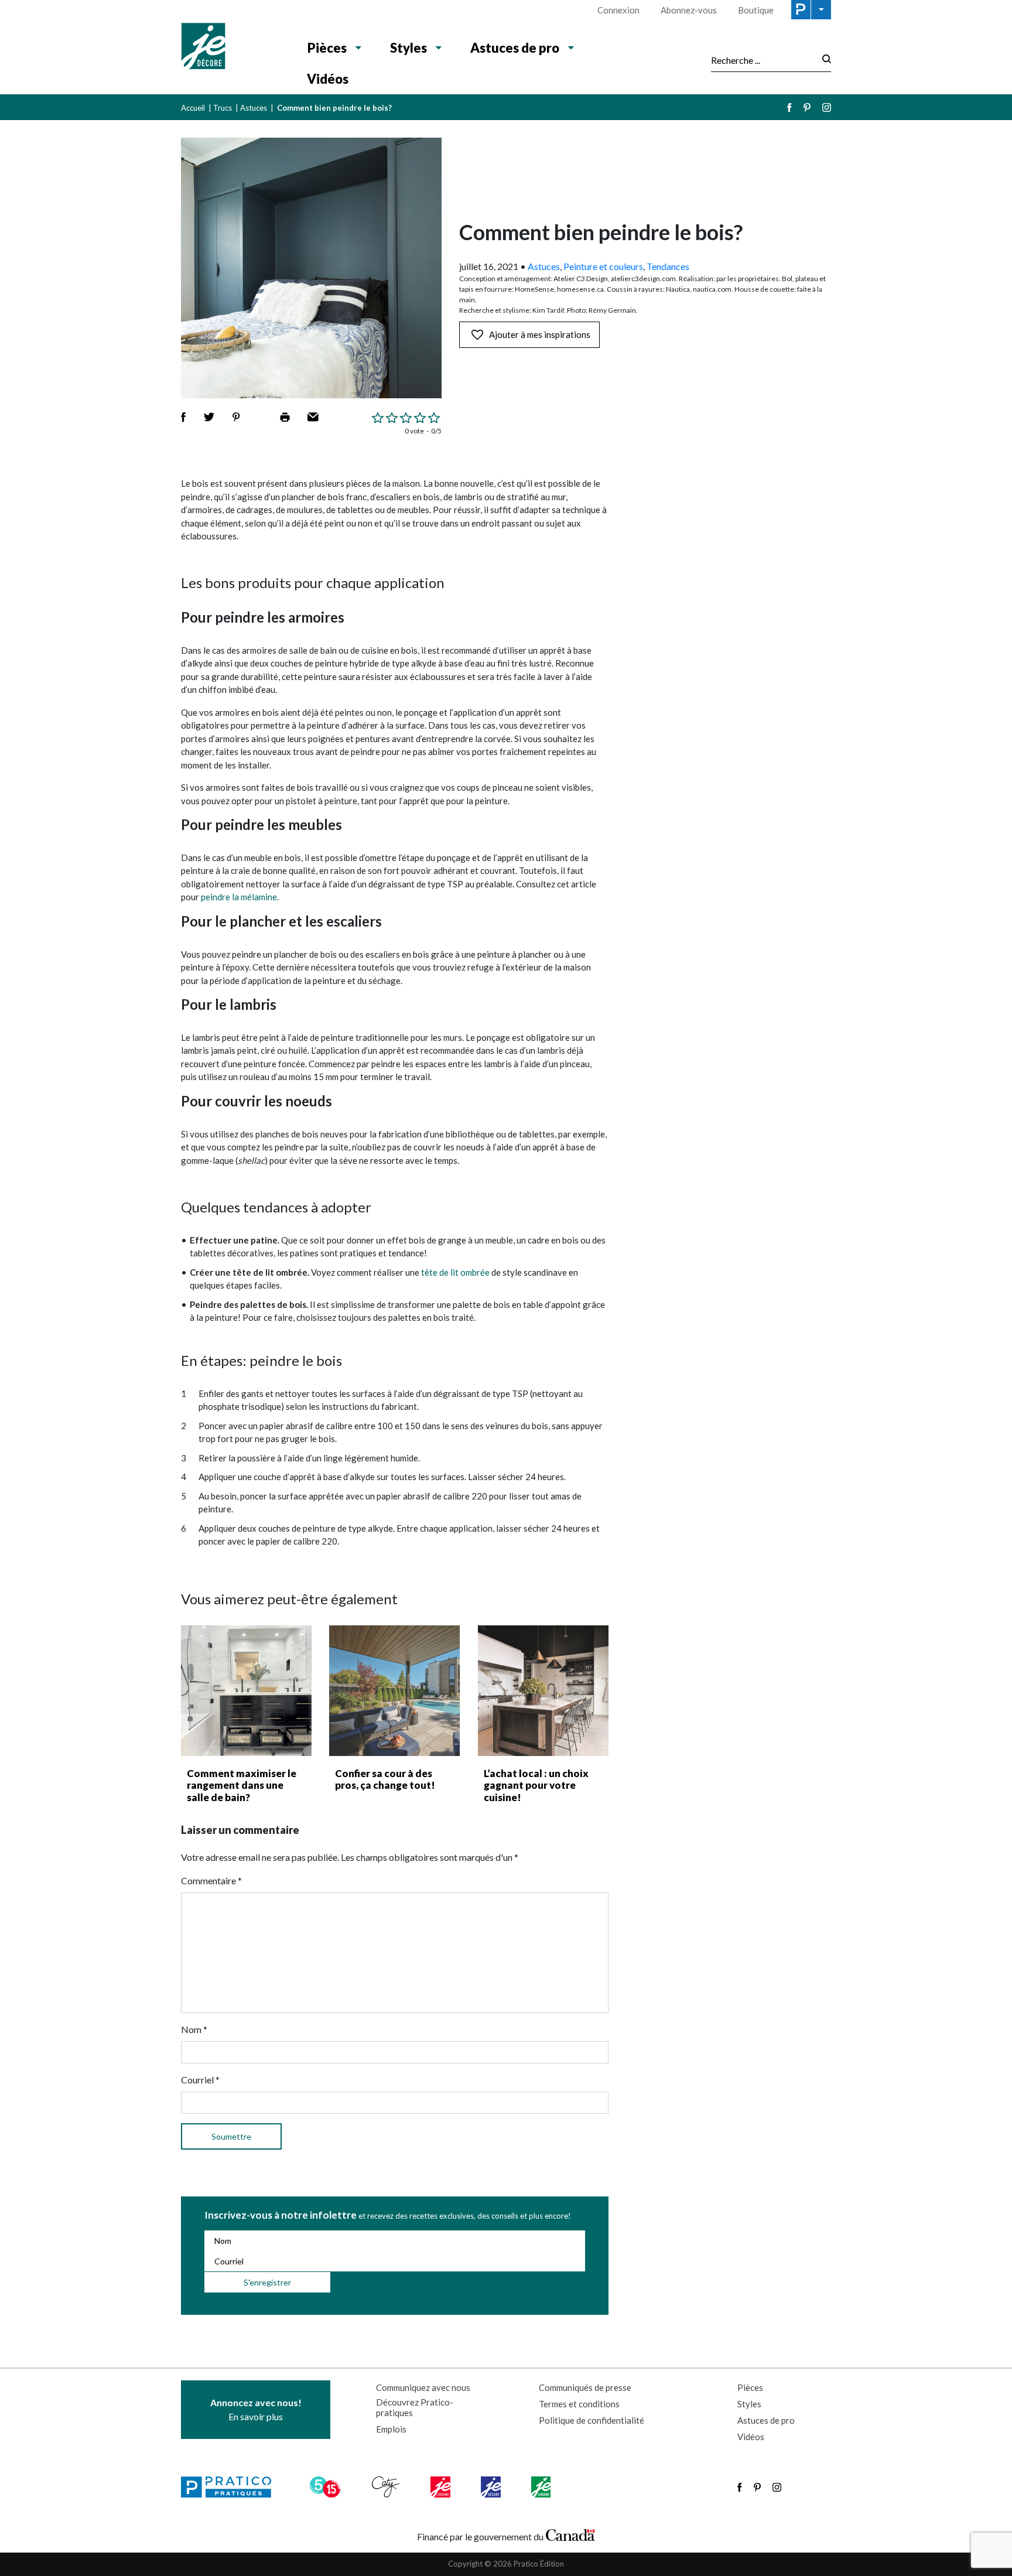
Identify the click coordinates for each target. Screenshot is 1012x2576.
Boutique (756, 10)
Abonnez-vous (689, 10)
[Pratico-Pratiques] (231, 2487)
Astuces (254, 108)
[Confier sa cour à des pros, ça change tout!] (394, 1691)
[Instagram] (827, 107)
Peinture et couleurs (603, 266)
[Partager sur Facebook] (183, 417)
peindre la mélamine (239, 897)
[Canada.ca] (570, 2534)
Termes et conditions (579, 2404)
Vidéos (328, 79)
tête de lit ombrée (455, 1272)
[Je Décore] (232, 47)
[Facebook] (789, 107)
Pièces (327, 48)
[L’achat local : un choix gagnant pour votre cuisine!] (543, 1691)
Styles (408, 48)
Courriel (200, 2080)
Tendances (668, 266)
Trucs (223, 108)
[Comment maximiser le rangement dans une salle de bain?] (246, 1691)
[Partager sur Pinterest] (236, 417)
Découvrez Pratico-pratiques (415, 2407)
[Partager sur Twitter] (209, 417)
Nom (194, 2029)
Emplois (391, 2429)
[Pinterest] (807, 107)
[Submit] (823, 60)
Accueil (193, 108)
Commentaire (211, 1880)
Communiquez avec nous (423, 2387)
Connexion (618, 10)
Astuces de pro (515, 48)
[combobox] (763, 60)
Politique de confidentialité (592, 2420)
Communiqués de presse (585, 2387)
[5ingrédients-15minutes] (327, 2487)
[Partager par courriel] (313, 417)
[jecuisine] (441, 2487)
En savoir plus (256, 2409)
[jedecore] (492, 2487)
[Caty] (387, 2487)
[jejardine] (542, 2487)
